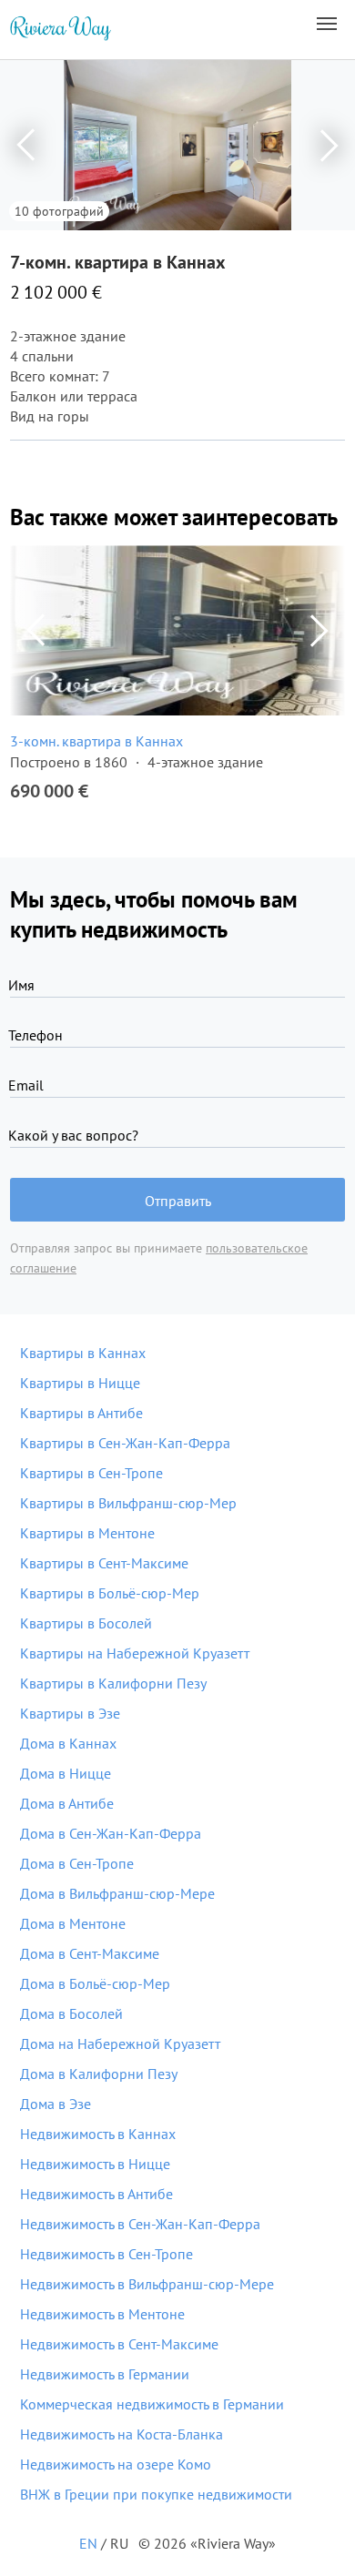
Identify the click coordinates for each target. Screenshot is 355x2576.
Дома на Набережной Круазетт (120, 2044)
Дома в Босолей (71, 2013)
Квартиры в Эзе (70, 1713)
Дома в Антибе (67, 1803)
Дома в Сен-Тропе (77, 1863)
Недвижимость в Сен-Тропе (106, 2254)
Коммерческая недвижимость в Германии (152, 2404)
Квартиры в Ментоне (87, 1533)
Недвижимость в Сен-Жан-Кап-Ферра (140, 2224)
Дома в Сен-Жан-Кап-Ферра (111, 1833)
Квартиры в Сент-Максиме (104, 1563)
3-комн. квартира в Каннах (96, 741)
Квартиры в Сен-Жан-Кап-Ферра (125, 1443)
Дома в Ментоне (73, 1923)
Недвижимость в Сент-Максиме (119, 2344)
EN (88, 2543)
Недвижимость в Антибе (96, 2194)
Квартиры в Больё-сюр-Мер (110, 1593)
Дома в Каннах (68, 1743)
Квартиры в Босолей (86, 1623)
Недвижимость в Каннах (98, 2134)
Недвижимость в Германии (105, 2374)
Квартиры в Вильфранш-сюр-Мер (128, 1503)
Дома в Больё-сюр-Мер (95, 1983)
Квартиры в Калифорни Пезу (113, 1683)
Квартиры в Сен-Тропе (91, 1473)
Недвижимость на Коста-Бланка (122, 2434)
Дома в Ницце (66, 1773)
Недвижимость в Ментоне (102, 2314)
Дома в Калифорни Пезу (99, 2074)
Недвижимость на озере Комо (116, 2464)
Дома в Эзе (56, 2104)
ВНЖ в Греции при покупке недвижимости (156, 2494)
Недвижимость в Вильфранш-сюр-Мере (147, 2284)
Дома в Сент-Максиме (90, 1953)
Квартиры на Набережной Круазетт (135, 1653)
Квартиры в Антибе (81, 1413)
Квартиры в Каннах (83, 1353)
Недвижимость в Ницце (95, 2164)
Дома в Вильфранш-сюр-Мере (117, 1893)
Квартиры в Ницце (80, 1383)
